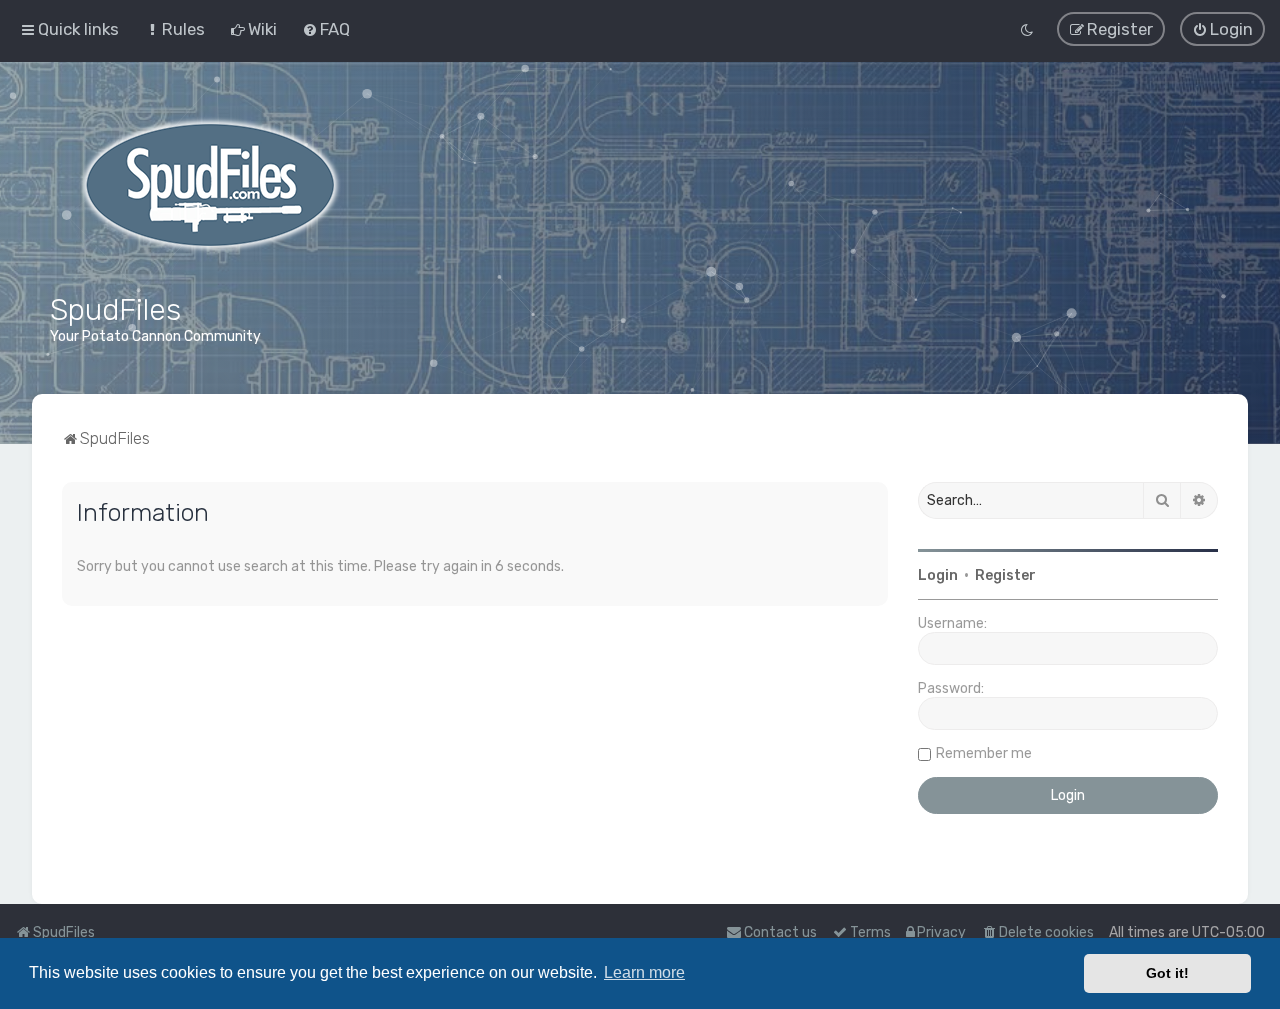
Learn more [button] (644, 972)
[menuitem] (174, 29)
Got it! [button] (1167, 973)
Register (1005, 575)
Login (938, 575)
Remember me (984, 753)
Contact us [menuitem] (780, 932)
